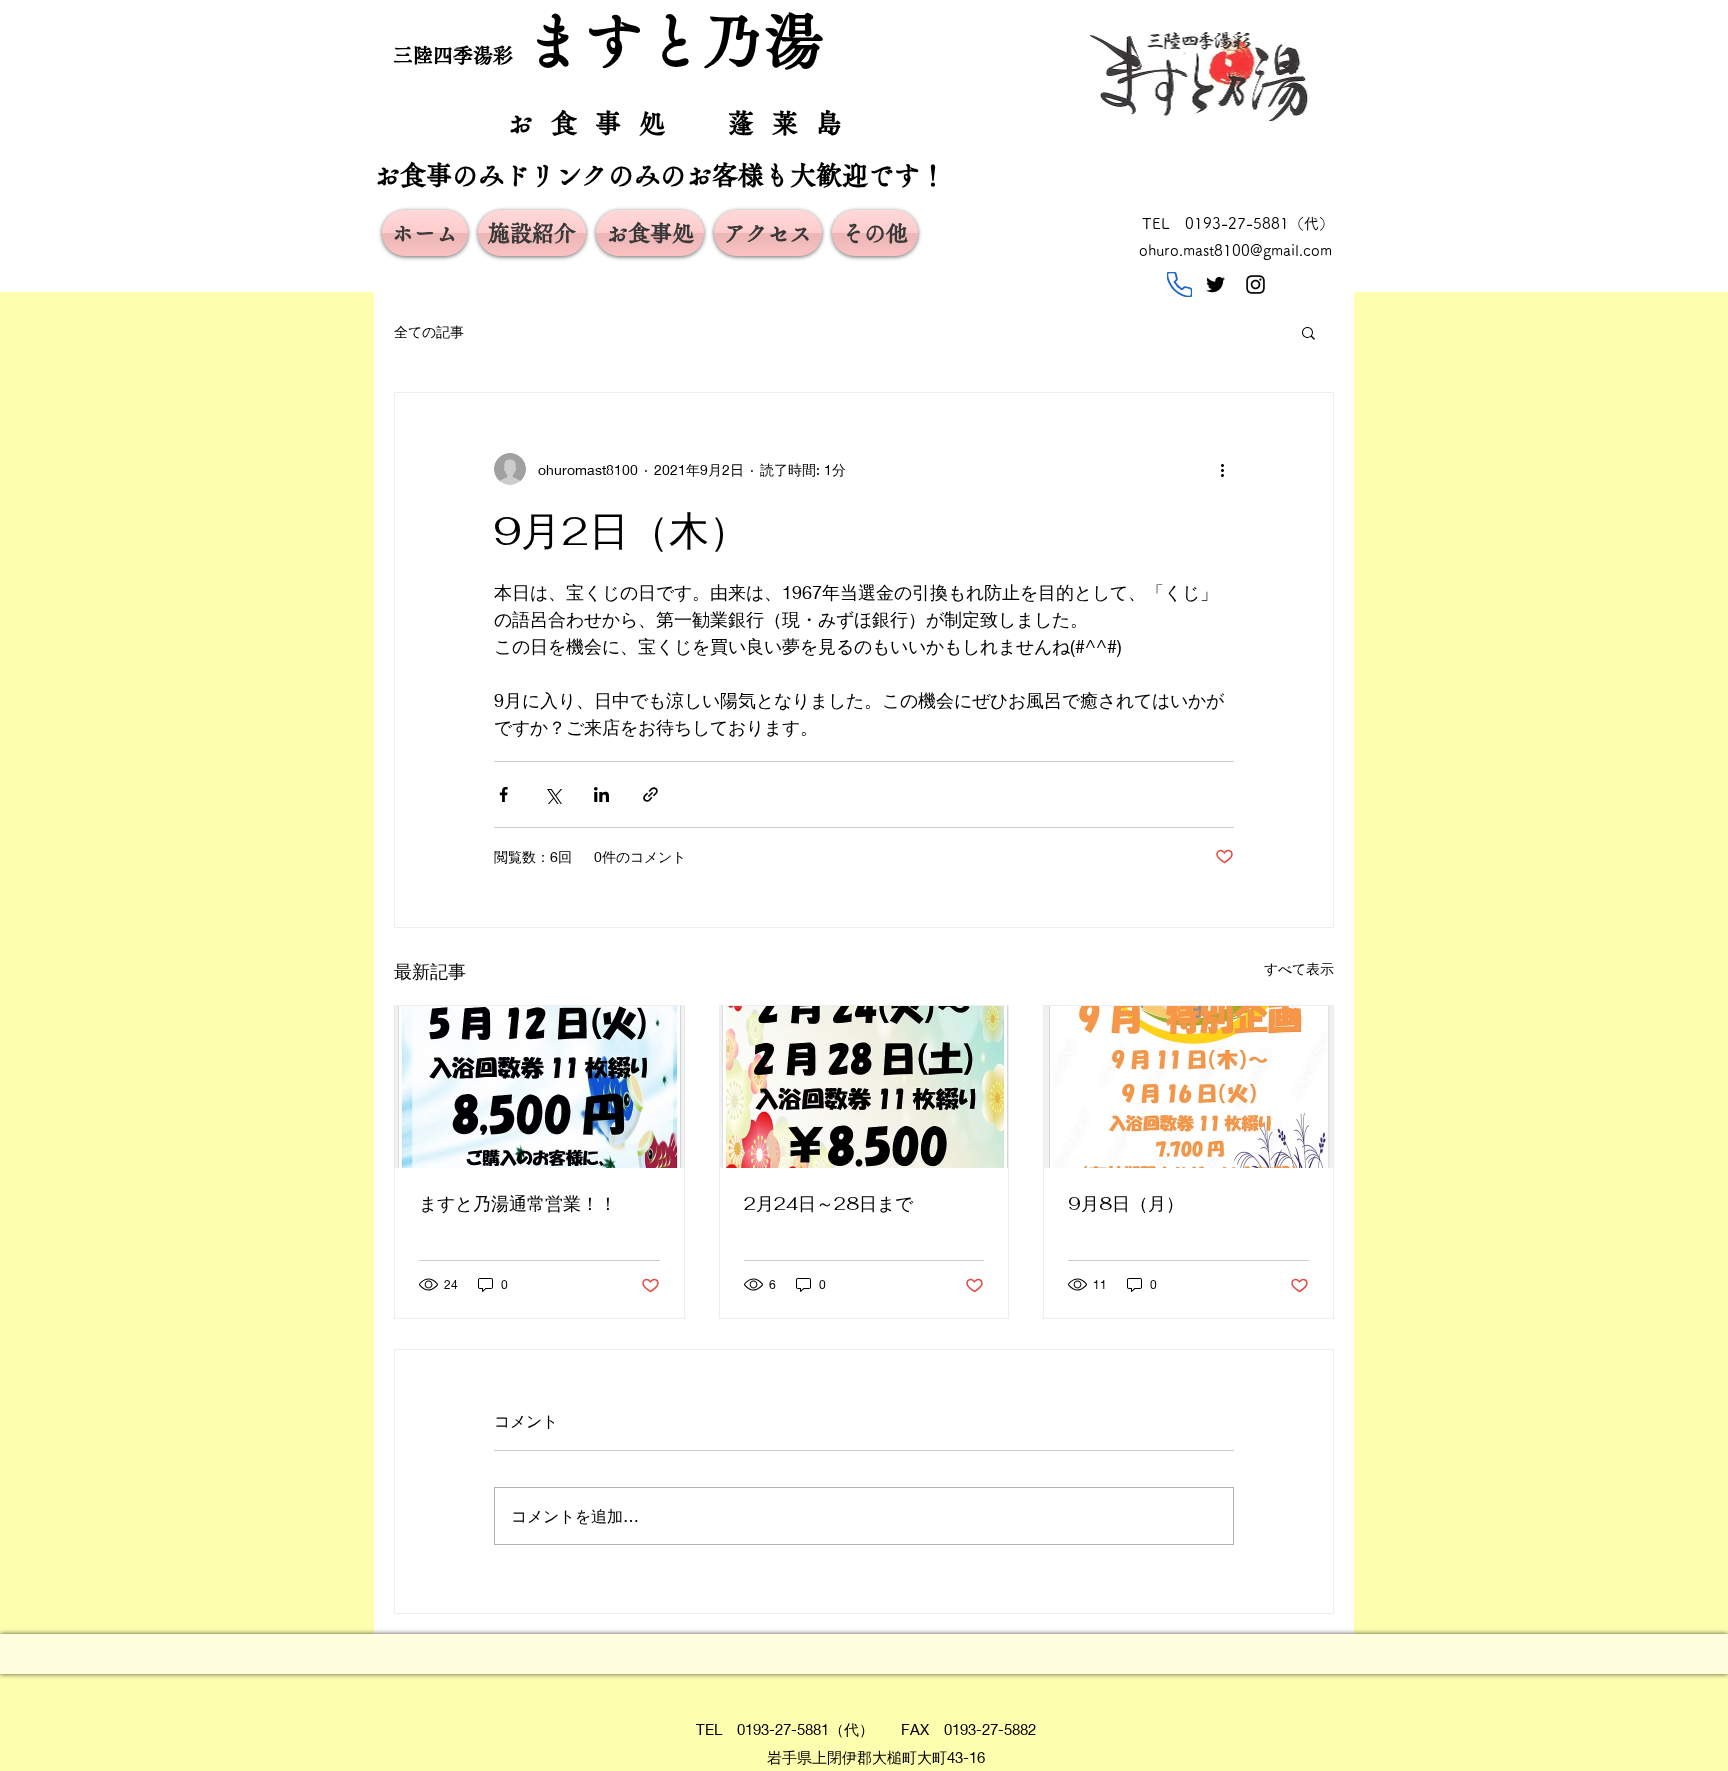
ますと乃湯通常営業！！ (518, 1203)
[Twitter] (1215, 284)
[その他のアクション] (1222, 469)
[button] (1308, 332)
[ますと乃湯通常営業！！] (539, 1087)
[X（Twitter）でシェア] (552, 794)
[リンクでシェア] (650, 794)
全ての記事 (429, 331)
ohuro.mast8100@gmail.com (1235, 250)
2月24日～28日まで (828, 1203)
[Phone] (1179, 284)
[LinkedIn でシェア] (601, 794)
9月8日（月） (1126, 1203)
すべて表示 (1299, 968)
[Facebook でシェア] (503, 794)
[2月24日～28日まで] (864, 1087)
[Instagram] (1255, 284)
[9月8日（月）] (1188, 1087)
